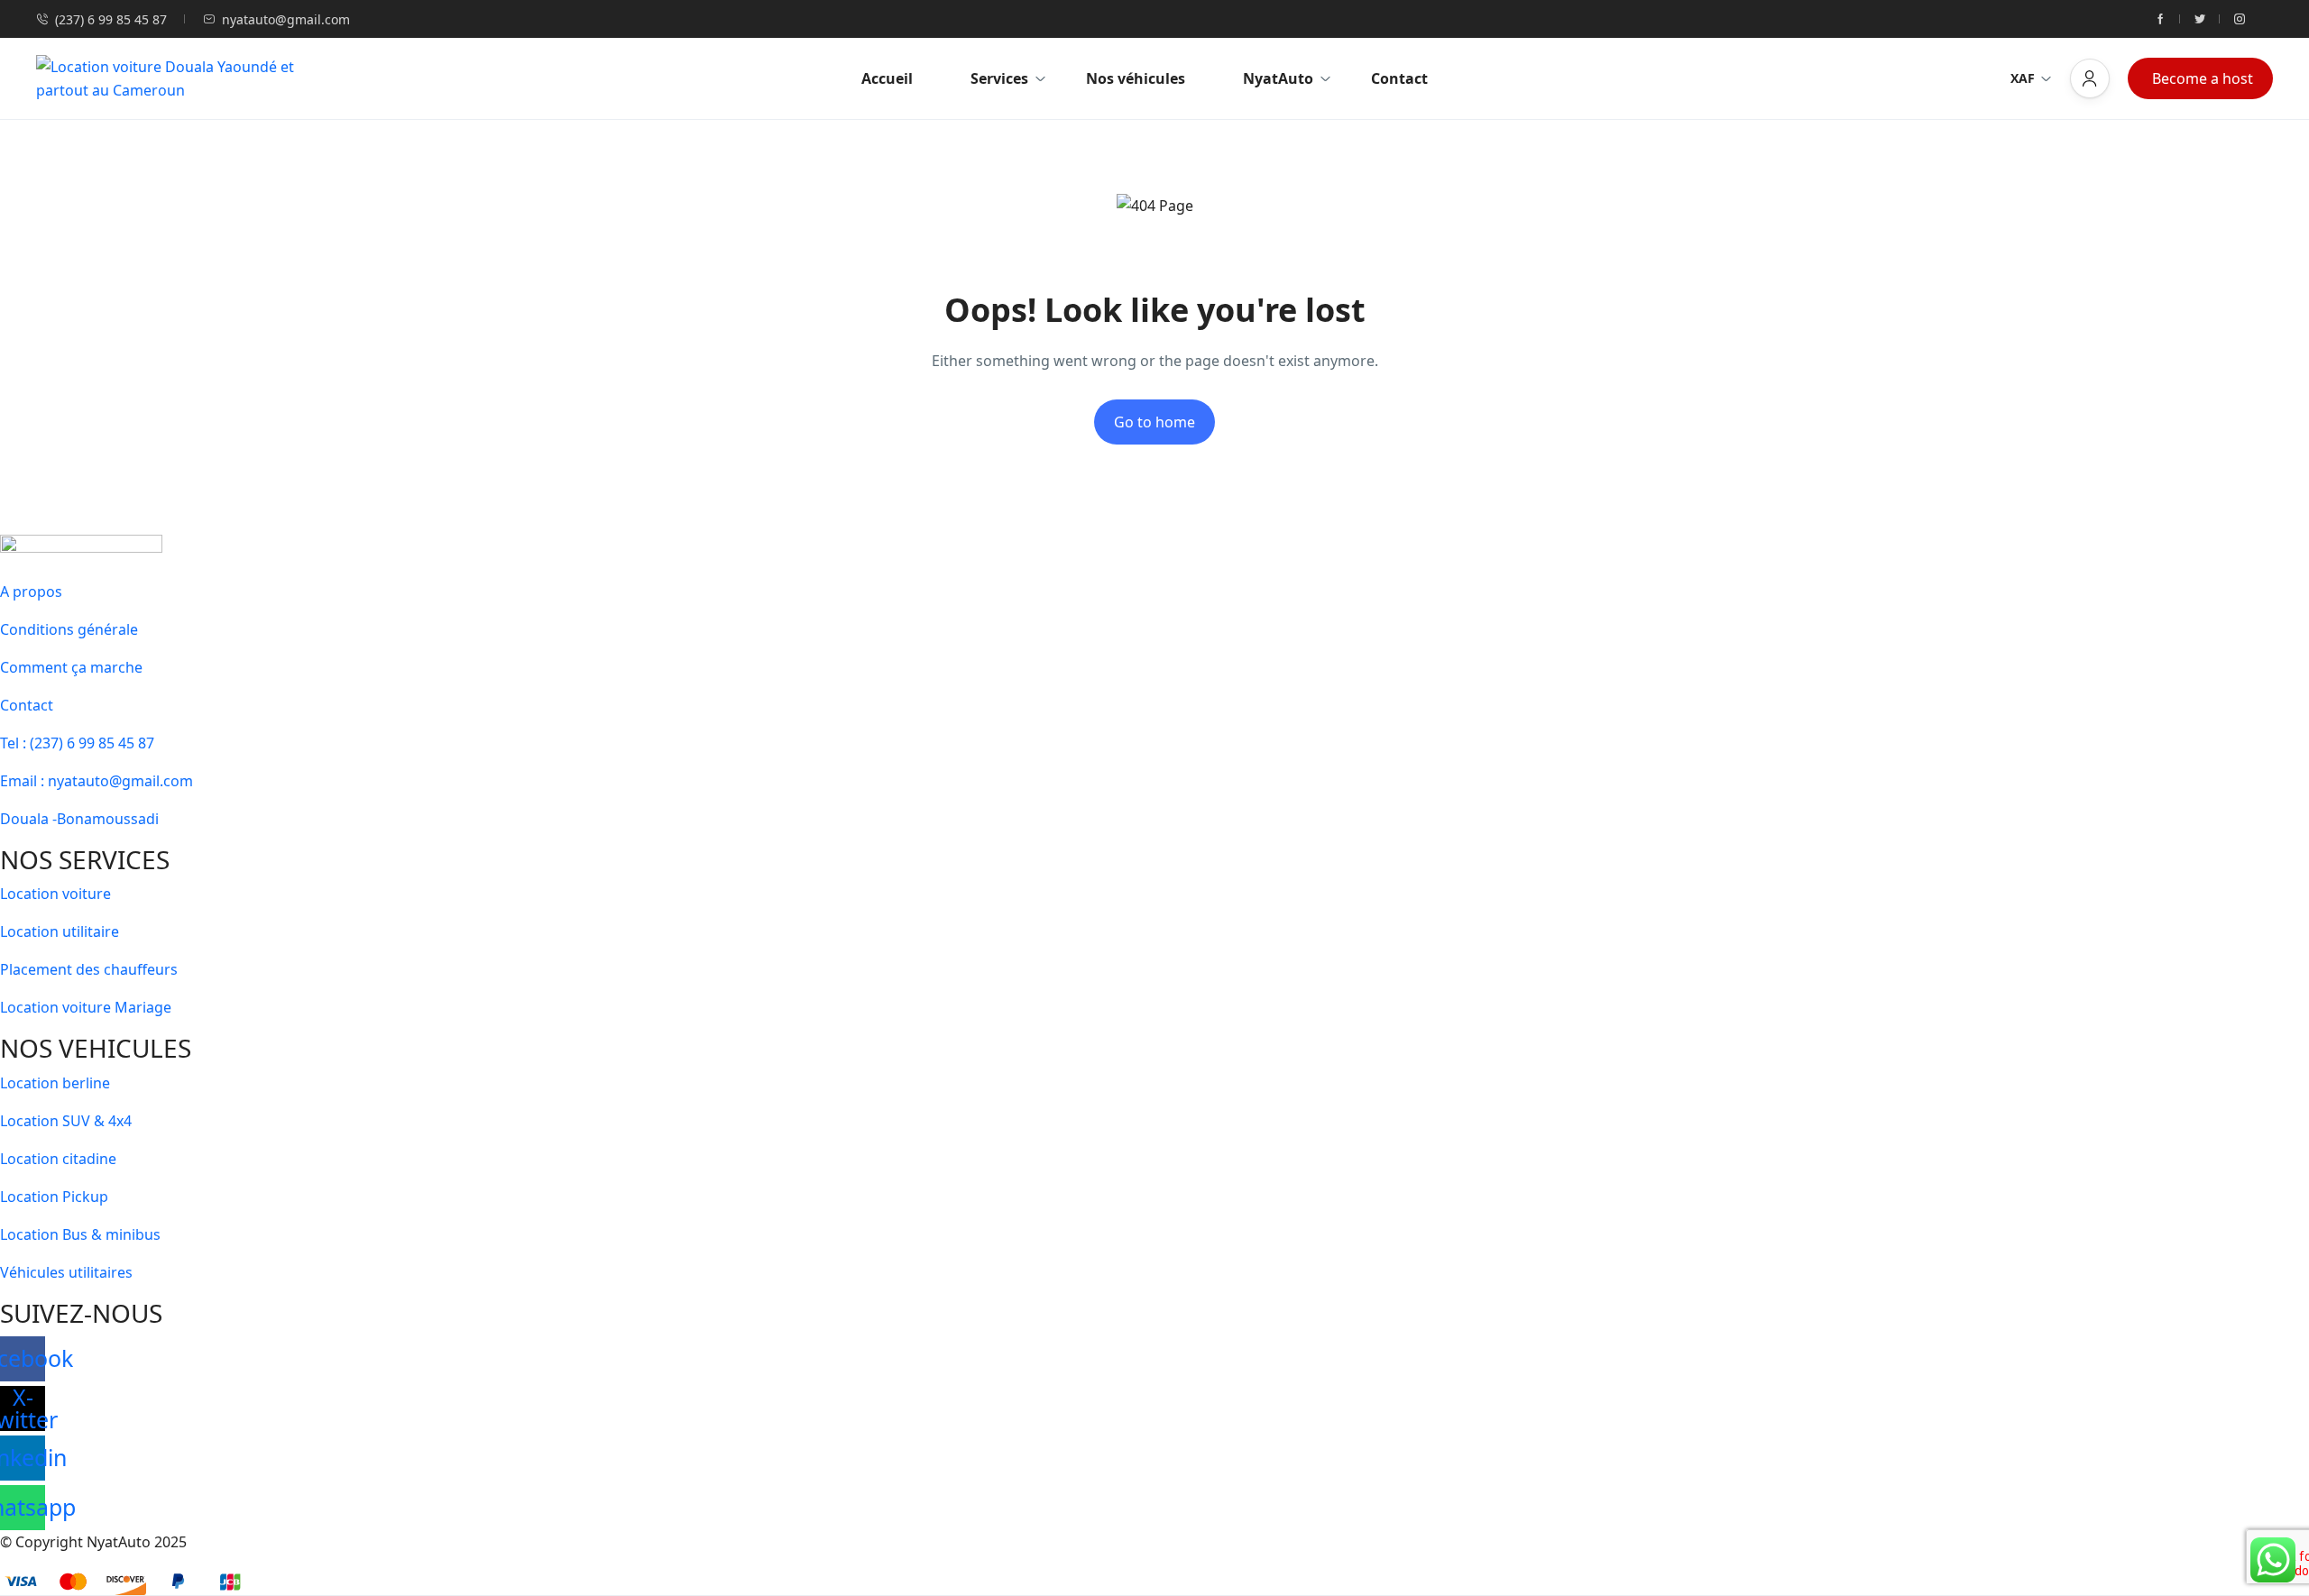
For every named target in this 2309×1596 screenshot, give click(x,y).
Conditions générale (69, 629)
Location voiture (55, 894)
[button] (2090, 78)
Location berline (55, 1083)
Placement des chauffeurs (89, 969)
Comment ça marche (71, 667)
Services (999, 78)
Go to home (1154, 422)
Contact (1399, 78)
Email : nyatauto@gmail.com (97, 781)
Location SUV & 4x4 (66, 1121)
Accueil (887, 78)
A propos (31, 592)
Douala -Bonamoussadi (79, 819)
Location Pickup (54, 1197)
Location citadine (58, 1159)
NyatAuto (1278, 78)
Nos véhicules (1136, 78)
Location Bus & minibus (80, 1234)
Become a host (2203, 78)
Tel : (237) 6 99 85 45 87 (77, 743)
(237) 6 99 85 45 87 (111, 19)
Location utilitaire (60, 931)
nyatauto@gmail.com (286, 19)
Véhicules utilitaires (66, 1272)
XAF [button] (2023, 78)
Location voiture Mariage (86, 1007)
